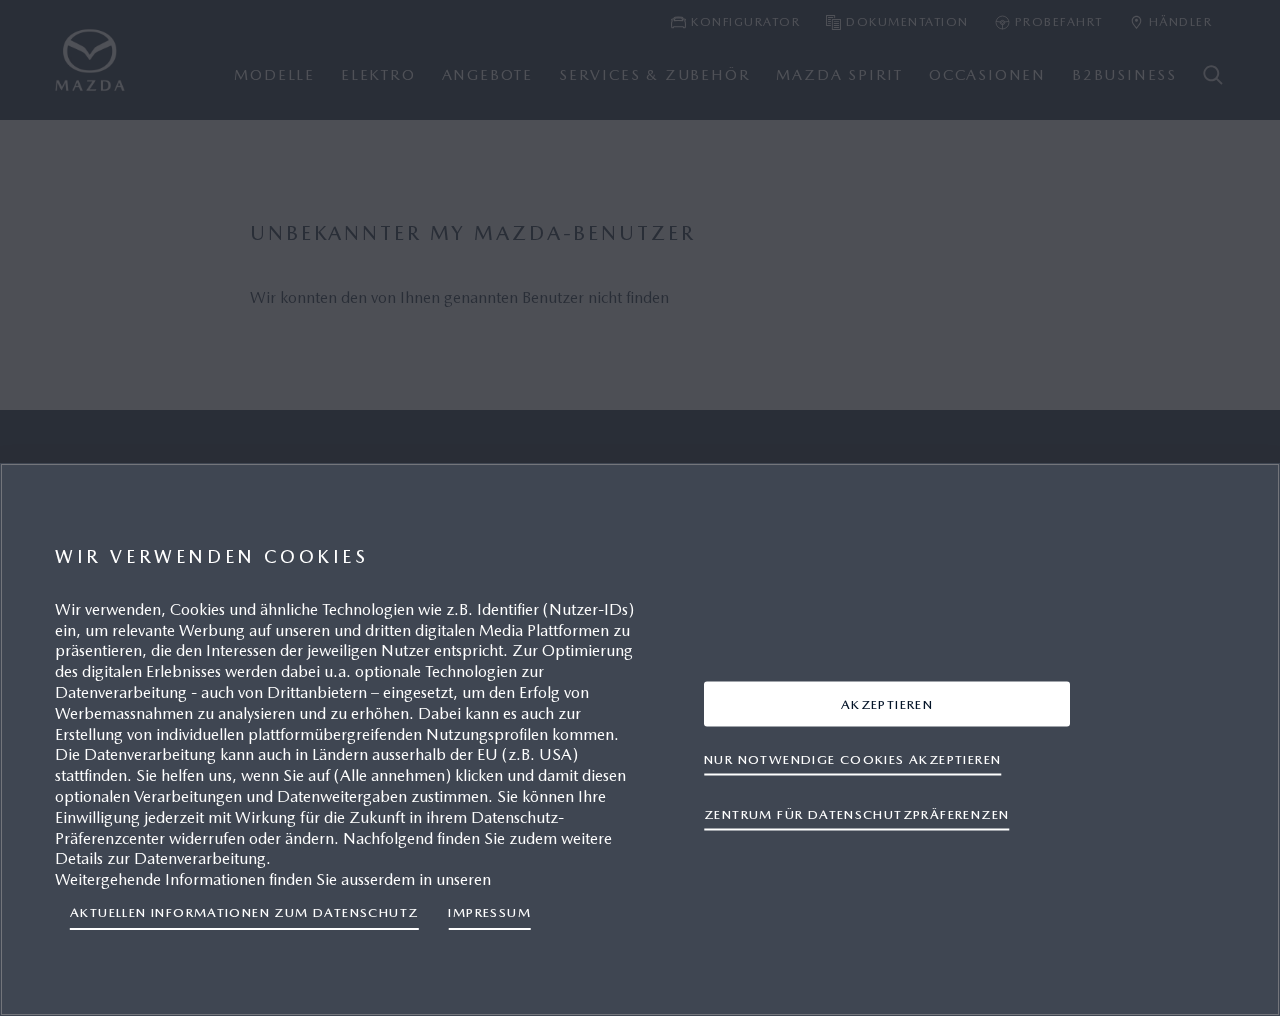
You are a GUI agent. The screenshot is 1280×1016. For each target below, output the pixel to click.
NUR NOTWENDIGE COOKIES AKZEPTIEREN (852, 758)
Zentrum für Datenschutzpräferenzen (856, 813)
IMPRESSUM (489, 912)
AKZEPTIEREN (887, 703)
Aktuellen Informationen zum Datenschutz (244, 912)
